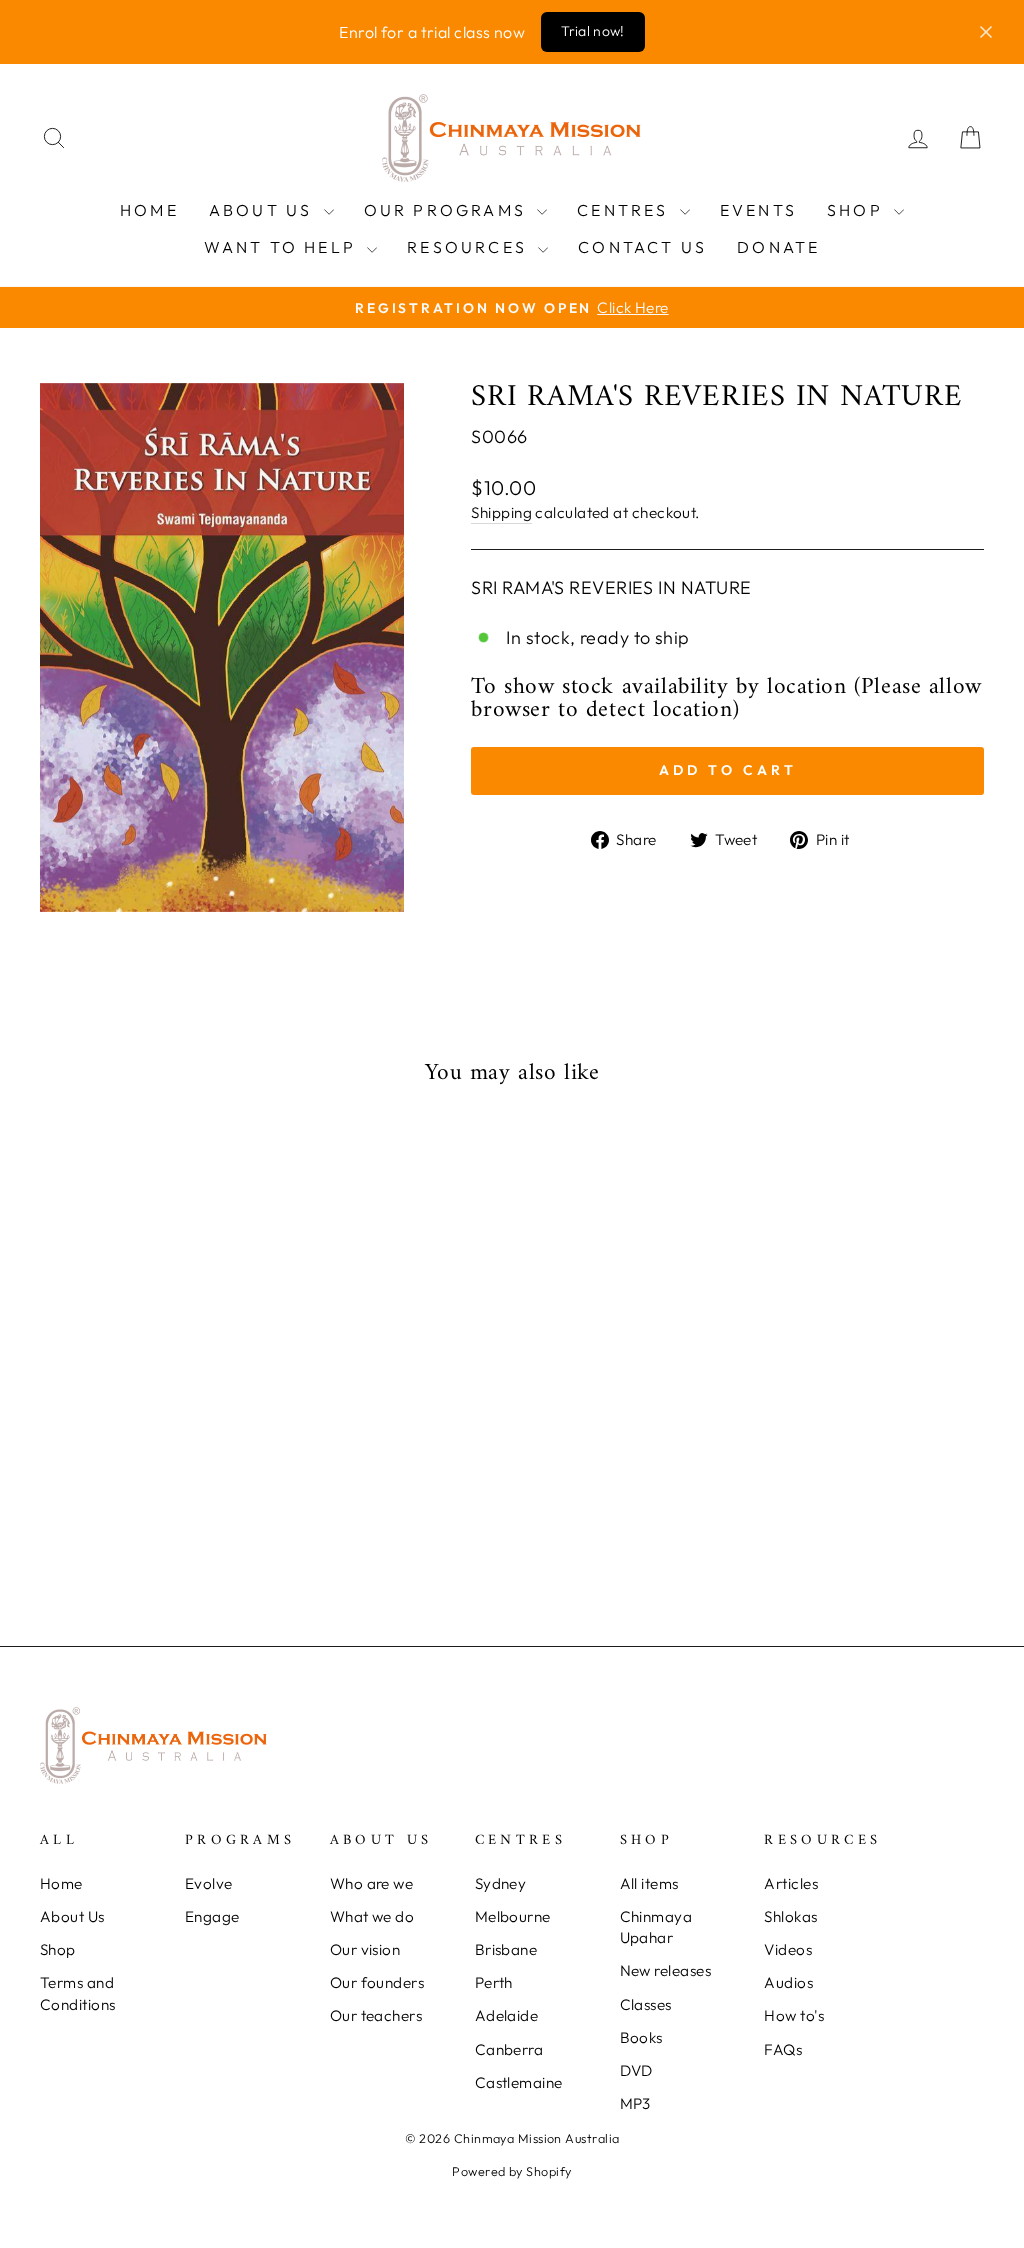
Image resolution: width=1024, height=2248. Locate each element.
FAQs (783, 2049)
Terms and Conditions (78, 1993)
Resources (470, 247)
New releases (665, 1970)
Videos (788, 1949)
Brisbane (506, 1949)
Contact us (642, 247)
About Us (264, 210)
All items (649, 1883)
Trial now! (593, 31)
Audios (788, 1982)
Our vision (365, 1949)
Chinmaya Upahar (656, 1927)
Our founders (377, 1982)
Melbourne (513, 1916)
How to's (794, 2015)
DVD (636, 2070)
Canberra (509, 2049)
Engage (212, 1916)
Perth (494, 1982)
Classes (646, 2004)
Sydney (501, 1883)
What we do (372, 1916)
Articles (791, 1883)
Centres (626, 210)
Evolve (209, 1883)
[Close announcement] (986, 32)
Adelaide (507, 2015)
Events (758, 210)
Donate (778, 247)
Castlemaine (519, 2082)
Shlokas (790, 1916)
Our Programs (448, 210)
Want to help (283, 247)
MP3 (635, 2103)
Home (149, 210)
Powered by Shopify (511, 2171)
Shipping (501, 512)
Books (641, 2037)
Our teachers (376, 2015)
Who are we (372, 1883)
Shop (858, 210)
